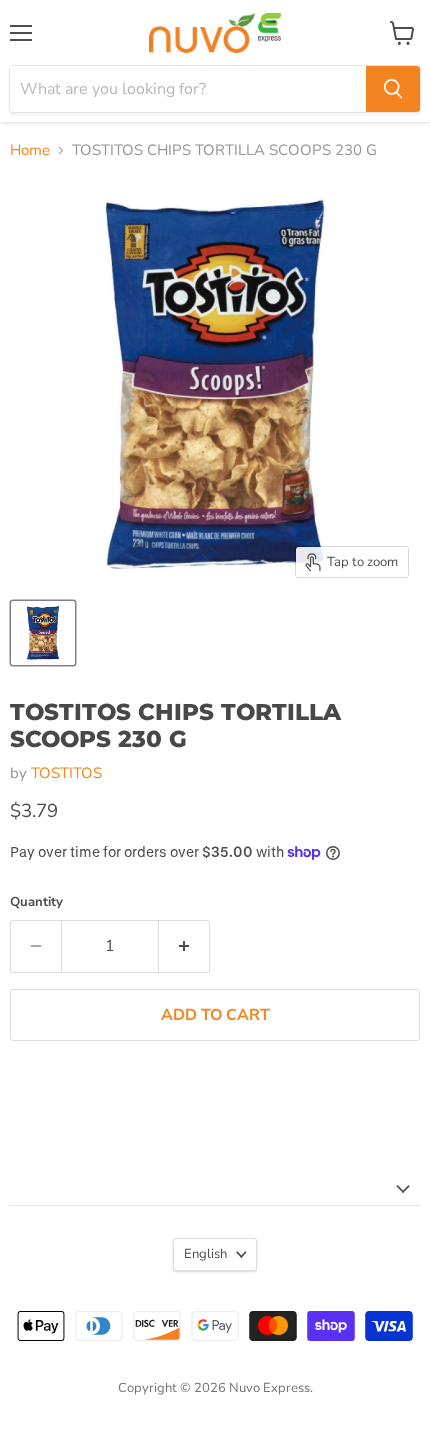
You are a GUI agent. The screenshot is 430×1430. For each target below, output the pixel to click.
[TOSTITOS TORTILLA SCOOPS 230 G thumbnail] (43, 633)
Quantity (36, 902)
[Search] (393, 89)
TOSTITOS (66, 773)
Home (30, 150)
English (205, 1254)
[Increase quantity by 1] (184, 946)
